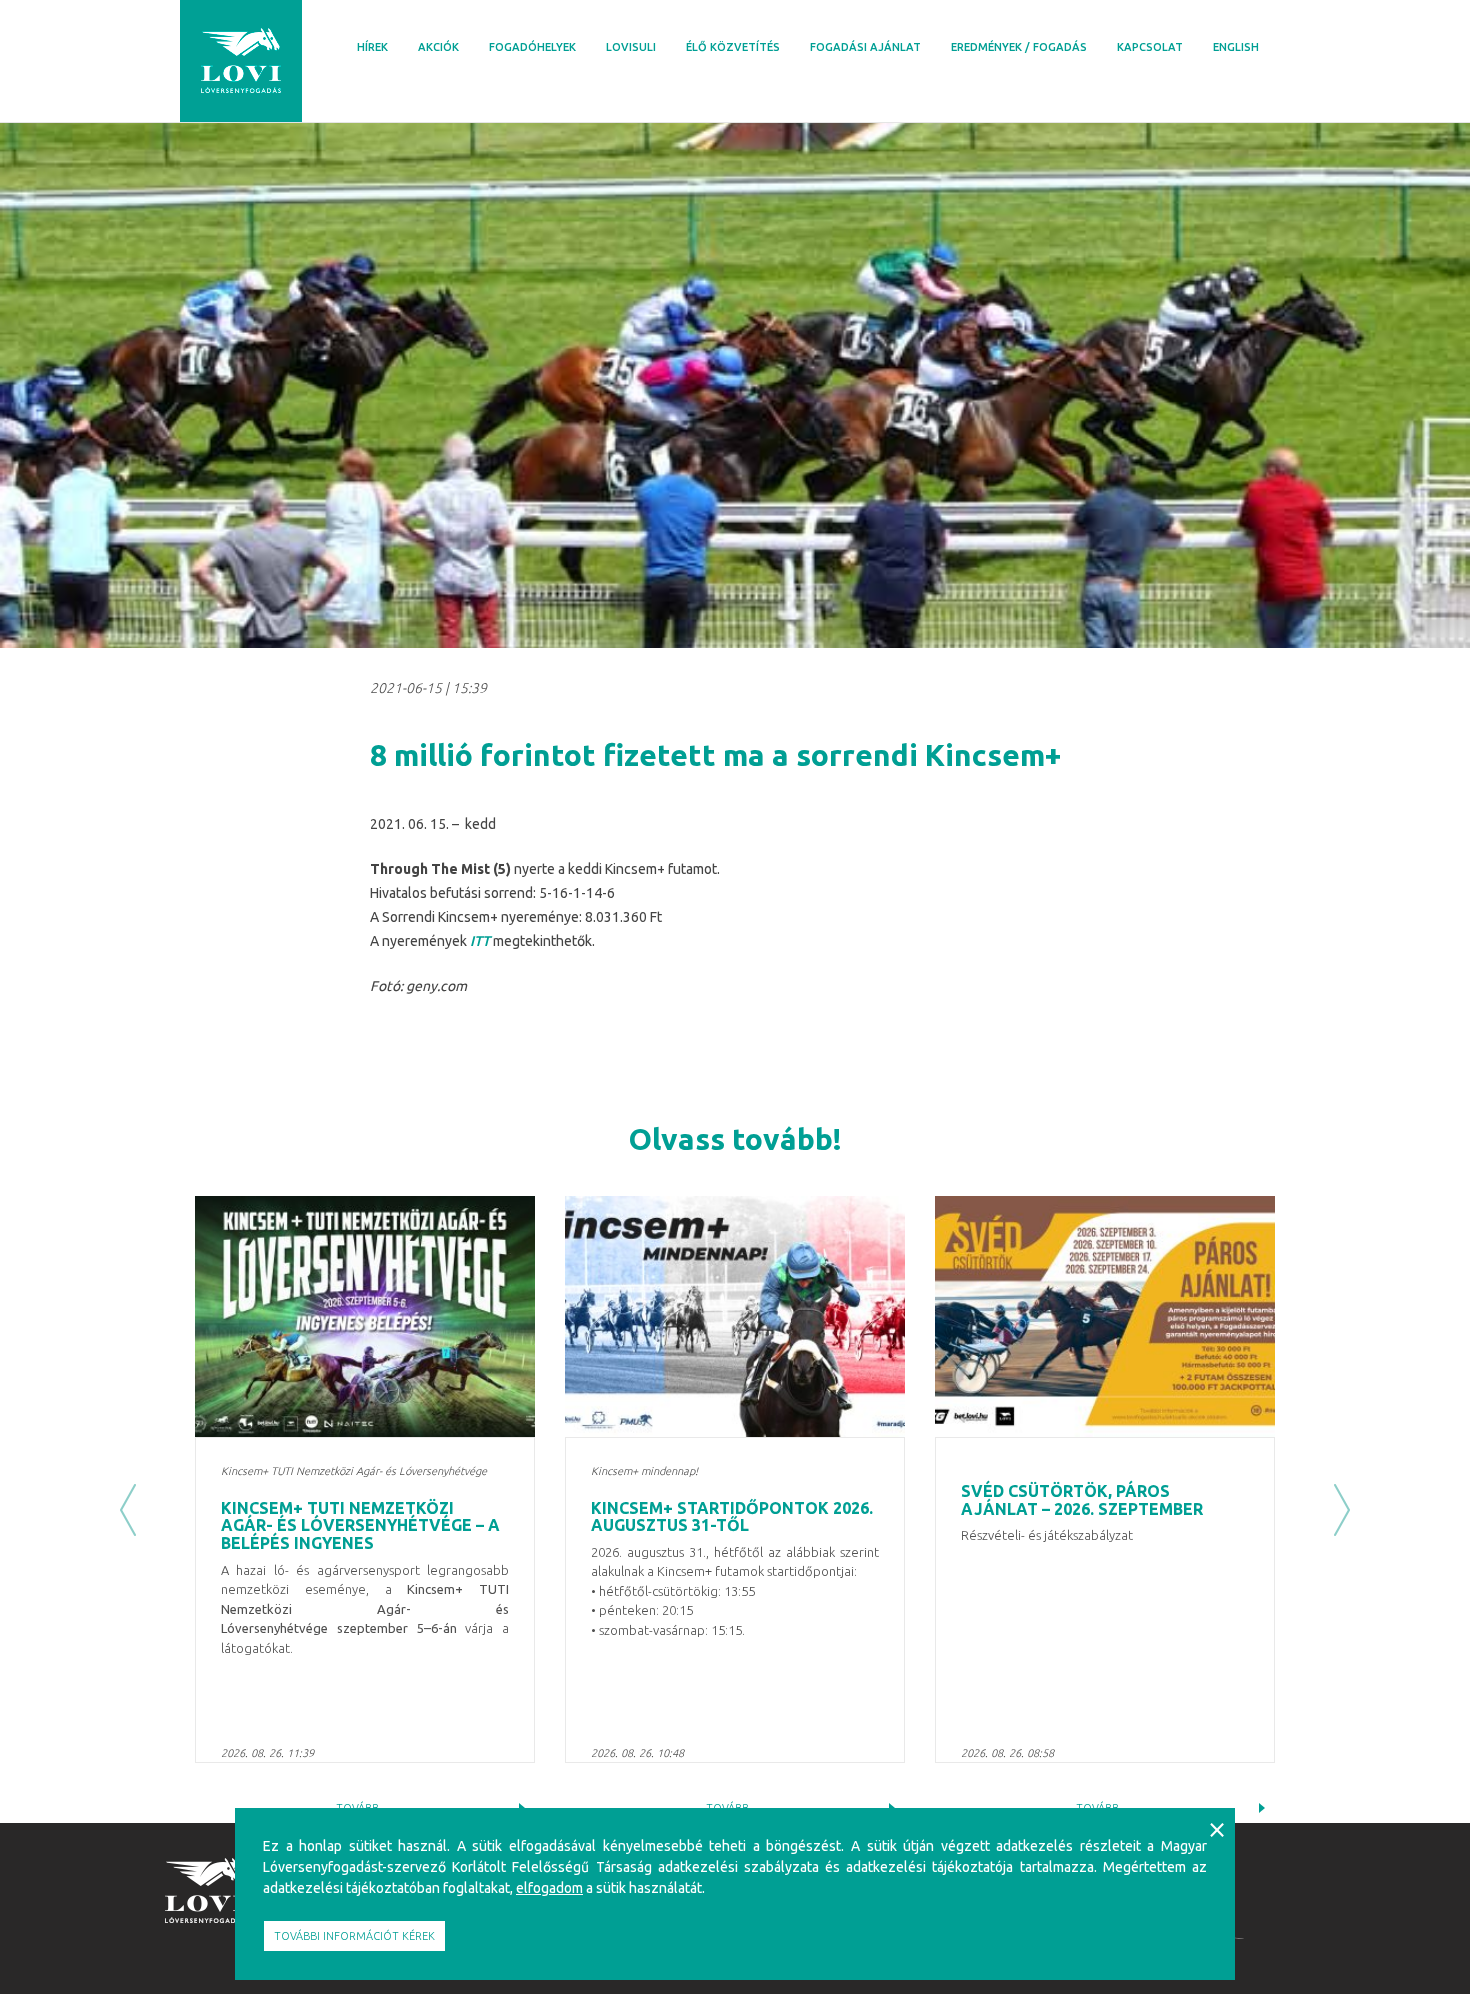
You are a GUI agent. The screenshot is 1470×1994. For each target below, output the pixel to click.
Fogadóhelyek (532, 47)
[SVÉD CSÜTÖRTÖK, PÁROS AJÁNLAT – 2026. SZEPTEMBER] (1105, 1316)
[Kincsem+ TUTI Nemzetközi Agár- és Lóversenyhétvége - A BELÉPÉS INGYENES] (365, 1316)
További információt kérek (354, 1936)
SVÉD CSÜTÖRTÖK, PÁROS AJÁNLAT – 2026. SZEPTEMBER (1082, 1500)
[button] (128, 1509)
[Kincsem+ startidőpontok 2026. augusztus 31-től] (735, 1316)
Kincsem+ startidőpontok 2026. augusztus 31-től (732, 1517)
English (1236, 47)
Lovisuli (631, 47)
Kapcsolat (1150, 47)
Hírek (372, 47)
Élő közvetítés (733, 47)
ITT (480, 941)
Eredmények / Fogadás (1019, 47)
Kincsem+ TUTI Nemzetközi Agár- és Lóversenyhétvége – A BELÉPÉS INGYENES (360, 1525)
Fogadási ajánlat (865, 47)
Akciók (438, 47)
